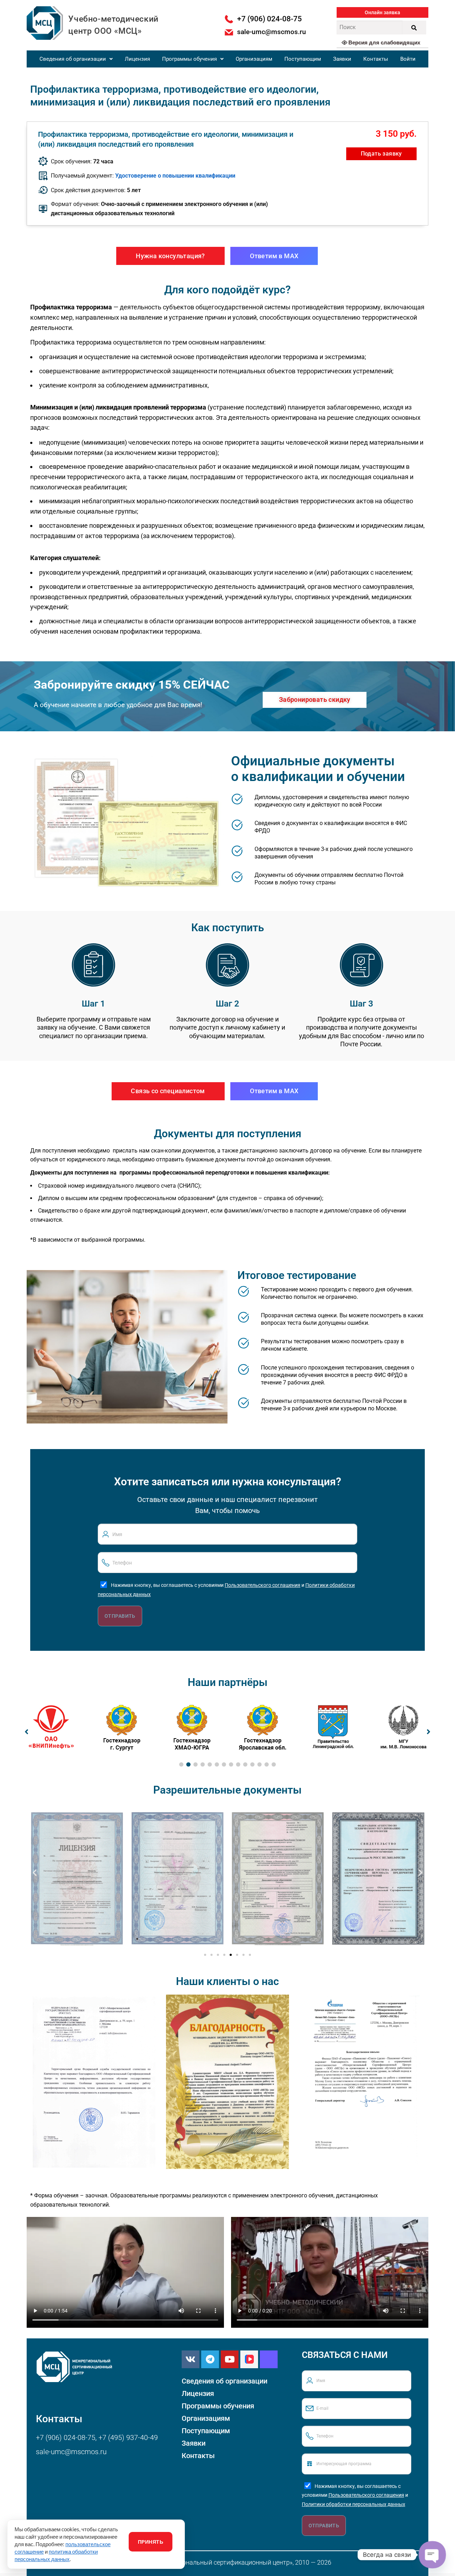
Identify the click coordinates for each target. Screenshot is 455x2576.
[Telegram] (210, 2359)
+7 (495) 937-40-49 (128, 2437)
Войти (408, 59)
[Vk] (191, 2359)
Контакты (376, 59)
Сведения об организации (73, 59)
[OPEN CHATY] (432, 2555)
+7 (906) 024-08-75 (66, 2437)
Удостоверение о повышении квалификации (175, 176)
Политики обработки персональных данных (354, 2504)
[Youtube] (230, 2359)
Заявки (342, 59)
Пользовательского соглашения (263, 1585)
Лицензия (137, 59)
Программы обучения (189, 59)
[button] (382, 12)
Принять (151, 2542)
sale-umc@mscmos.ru (71, 2452)
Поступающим (303, 59)
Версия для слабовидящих (384, 42)
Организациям (254, 59)
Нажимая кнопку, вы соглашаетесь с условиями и (355, 2495)
